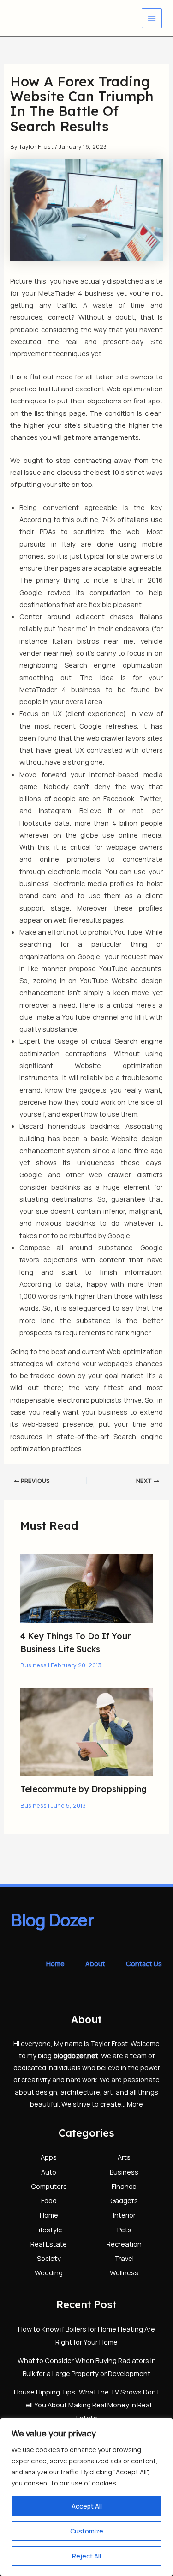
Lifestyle (49, 2230)
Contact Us (144, 1963)
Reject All (86, 2556)
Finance (124, 2186)
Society (49, 2258)
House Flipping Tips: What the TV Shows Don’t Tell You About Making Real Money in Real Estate (87, 2405)
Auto (49, 2172)
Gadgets (124, 2200)
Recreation (124, 2244)
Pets (124, 2230)
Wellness (124, 2272)
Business (33, 1665)
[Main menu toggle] (152, 18)
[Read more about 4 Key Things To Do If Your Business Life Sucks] (86, 1588)
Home (55, 1963)
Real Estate (49, 2244)
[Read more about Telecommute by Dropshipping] (86, 1731)
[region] (86, 2497)
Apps (49, 2157)
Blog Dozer (53, 1920)
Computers (49, 2186)
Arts (124, 2157)
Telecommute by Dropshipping (84, 1789)
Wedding (49, 2272)
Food (49, 2200)
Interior (124, 2215)
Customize (87, 2531)
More (135, 2104)
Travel (124, 2258)
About (95, 1963)
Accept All (87, 2506)
